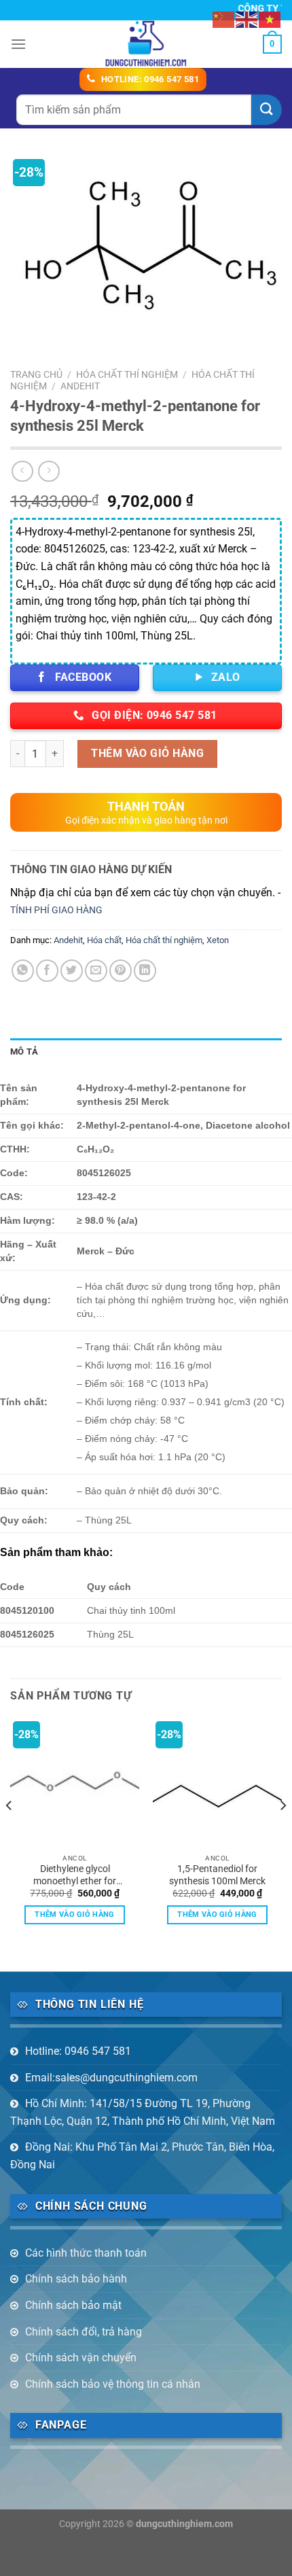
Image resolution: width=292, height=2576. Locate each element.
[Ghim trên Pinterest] (121, 971)
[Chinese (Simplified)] (224, 19)
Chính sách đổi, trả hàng (84, 2332)
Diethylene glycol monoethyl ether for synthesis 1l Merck (75, 1875)
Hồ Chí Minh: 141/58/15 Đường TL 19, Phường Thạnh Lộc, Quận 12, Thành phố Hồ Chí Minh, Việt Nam (143, 2112)
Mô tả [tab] (24, 1052)
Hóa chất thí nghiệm (164, 940)
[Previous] (10, 1833)
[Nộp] (267, 110)
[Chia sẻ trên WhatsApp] (23, 971)
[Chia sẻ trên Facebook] (47, 971)
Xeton (218, 940)
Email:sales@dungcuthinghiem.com (111, 2078)
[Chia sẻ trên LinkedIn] (145, 971)
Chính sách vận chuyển (81, 2358)
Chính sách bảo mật (73, 2305)
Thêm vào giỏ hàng (147, 753)
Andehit (80, 386)
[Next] (282, 1833)
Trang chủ (36, 374)
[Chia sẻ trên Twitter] (72, 971)
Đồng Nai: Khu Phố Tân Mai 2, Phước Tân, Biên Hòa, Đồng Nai (142, 2156)
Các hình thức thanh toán (86, 2253)
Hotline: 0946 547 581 (78, 2051)
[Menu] (18, 44)
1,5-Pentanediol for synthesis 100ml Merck (217, 1875)
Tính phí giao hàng (56, 910)
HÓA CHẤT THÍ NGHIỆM (127, 374)
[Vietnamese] (270, 19)
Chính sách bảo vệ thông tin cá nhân (113, 2384)
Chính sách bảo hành (76, 2279)
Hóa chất (104, 940)
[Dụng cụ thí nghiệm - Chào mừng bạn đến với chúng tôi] (146, 44)
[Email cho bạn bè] (96, 971)
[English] (247, 19)
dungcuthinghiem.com (184, 2524)
